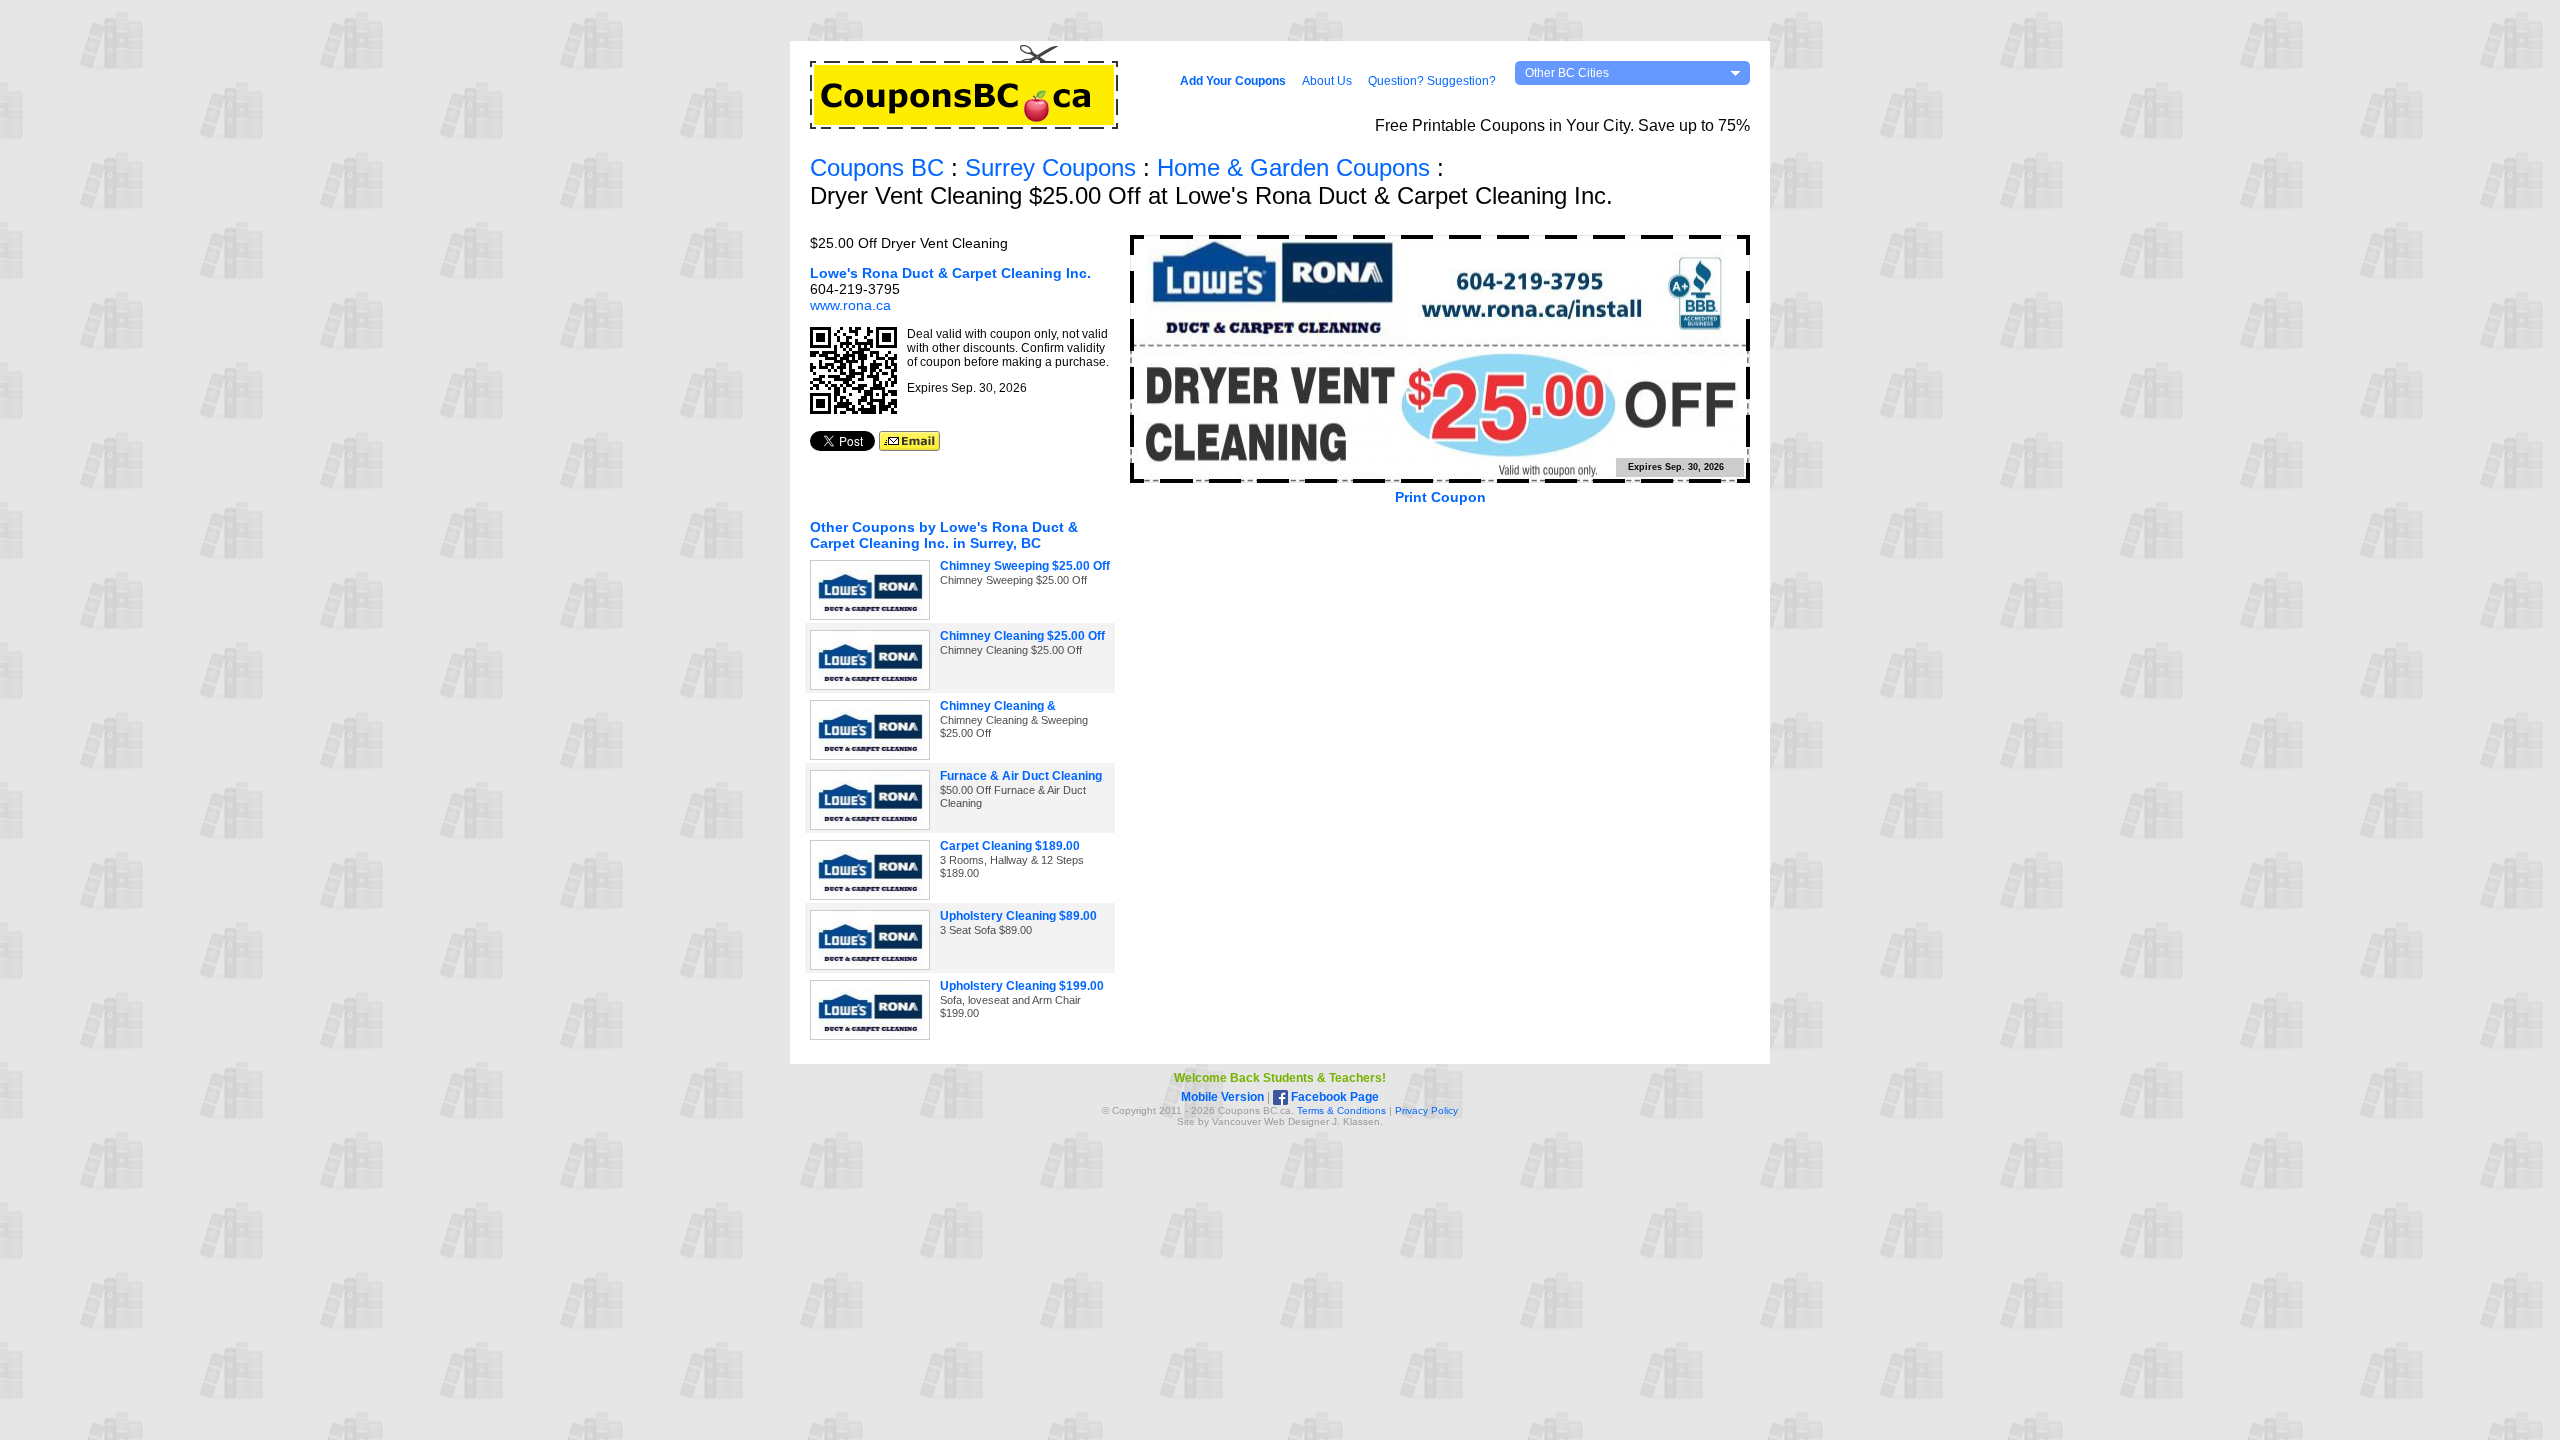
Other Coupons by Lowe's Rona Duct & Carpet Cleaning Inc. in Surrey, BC (944, 535)
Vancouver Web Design (1266, 1121)
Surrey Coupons (1050, 167)
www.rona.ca (850, 305)
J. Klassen (1356, 1121)
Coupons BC (877, 167)
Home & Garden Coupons (1293, 167)
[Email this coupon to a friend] (909, 446)
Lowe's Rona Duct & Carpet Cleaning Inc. (950, 273)
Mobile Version (1222, 1097)
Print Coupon (1440, 497)
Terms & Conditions (1341, 1110)
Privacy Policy (1426, 1110)
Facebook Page (1333, 1097)
